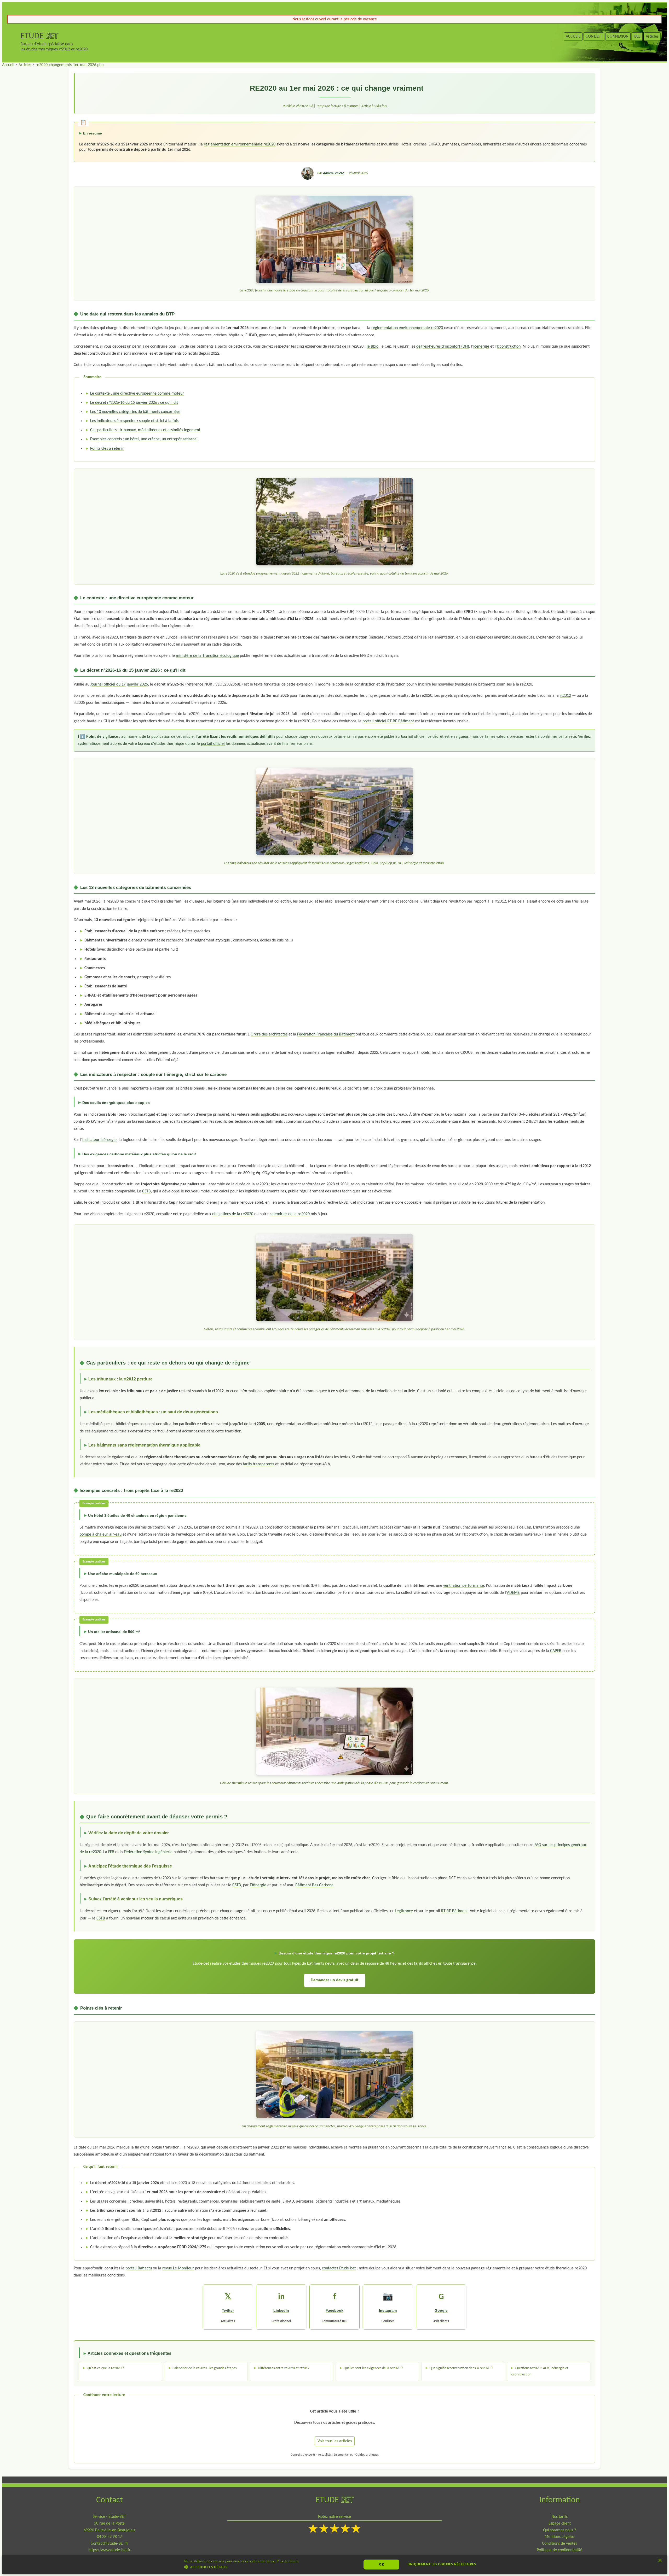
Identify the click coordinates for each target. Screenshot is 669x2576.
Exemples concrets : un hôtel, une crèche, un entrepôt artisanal (144, 439)
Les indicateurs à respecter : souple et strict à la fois (134, 421)
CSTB (146, 1191)
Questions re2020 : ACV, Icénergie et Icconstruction (539, 2371)
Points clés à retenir (107, 449)
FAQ (637, 37)
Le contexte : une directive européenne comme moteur (137, 394)
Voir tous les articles (335, 2441)
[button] (242, 2567)
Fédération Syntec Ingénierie (148, 1852)
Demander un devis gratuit (335, 1980)
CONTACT (594, 37)
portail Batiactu (139, 2268)
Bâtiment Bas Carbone (314, 1885)
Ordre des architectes (269, 1034)
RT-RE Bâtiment (454, 1911)
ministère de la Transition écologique (207, 656)
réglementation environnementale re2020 (240, 144)
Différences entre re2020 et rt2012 (284, 2368)
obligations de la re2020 (233, 1214)
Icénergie (481, 347)
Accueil (8, 65)
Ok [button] (381, 2564)
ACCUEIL (573, 37)
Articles (652, 37)
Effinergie (258, 1885)
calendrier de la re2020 (290, 1214)
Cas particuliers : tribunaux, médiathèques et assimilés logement (145, 430)
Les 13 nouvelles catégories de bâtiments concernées (135, 412)
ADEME (513, 1593)
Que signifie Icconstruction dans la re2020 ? (461, 2368)
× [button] (660, 2562)
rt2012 (565, 696)
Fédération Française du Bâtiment (326, 1034)
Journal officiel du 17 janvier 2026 (119, 684)
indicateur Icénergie (99, 1140)
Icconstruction (509, 347)
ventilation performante (464, 1586)
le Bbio (373, 347)
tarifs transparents (258, 1464)
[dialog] (334, 2565)
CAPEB (556, 1651)
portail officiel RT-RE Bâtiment (388, 721)
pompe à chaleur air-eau (100, 1535)
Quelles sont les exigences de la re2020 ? (373, 2368)
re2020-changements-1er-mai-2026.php (70, 65)
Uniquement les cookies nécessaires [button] (442, 2564)
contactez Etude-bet (339, 2268)
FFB (111, 1852)
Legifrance (404, 1911)
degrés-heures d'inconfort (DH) (443, 347)
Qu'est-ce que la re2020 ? (105, 2368)
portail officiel (213, 744)
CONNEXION (618, 37)
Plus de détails (288, 2561)
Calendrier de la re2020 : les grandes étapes (204, 2368)
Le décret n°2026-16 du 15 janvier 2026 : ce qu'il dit (134, 403)
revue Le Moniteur (178, 2268)
